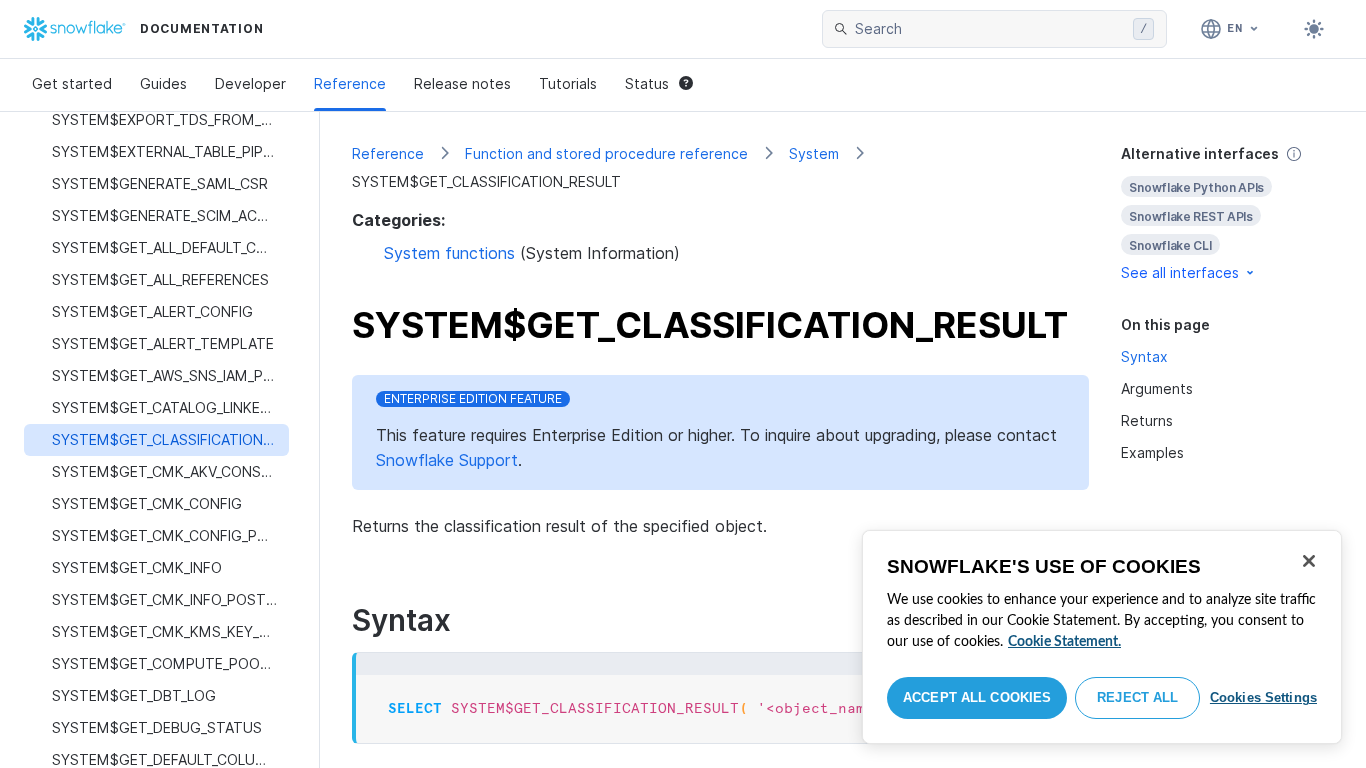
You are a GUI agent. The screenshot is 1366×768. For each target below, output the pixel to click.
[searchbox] (990, 29)
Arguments (1157, 388)
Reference (350, 83)
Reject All (1137, 697)
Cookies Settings (1263, 697)
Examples (1152, 452)
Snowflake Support (447, 460)
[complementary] (1228, 213)
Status (647, 83)
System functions (449, 253)
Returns (1147, 420)
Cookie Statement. (1064, 642)
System (814, 153)
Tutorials (568, 83)
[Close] (1309, 561)
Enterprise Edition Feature (473, 398)
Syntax (1144, 356)
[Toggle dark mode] (1314, 29)
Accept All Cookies (977, 697)
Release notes (462, 83)
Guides (163, 83)
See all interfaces (1180, 272)
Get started (72, 83)
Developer (250, 83)
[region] (1102, 637)
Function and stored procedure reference (606, 153)
